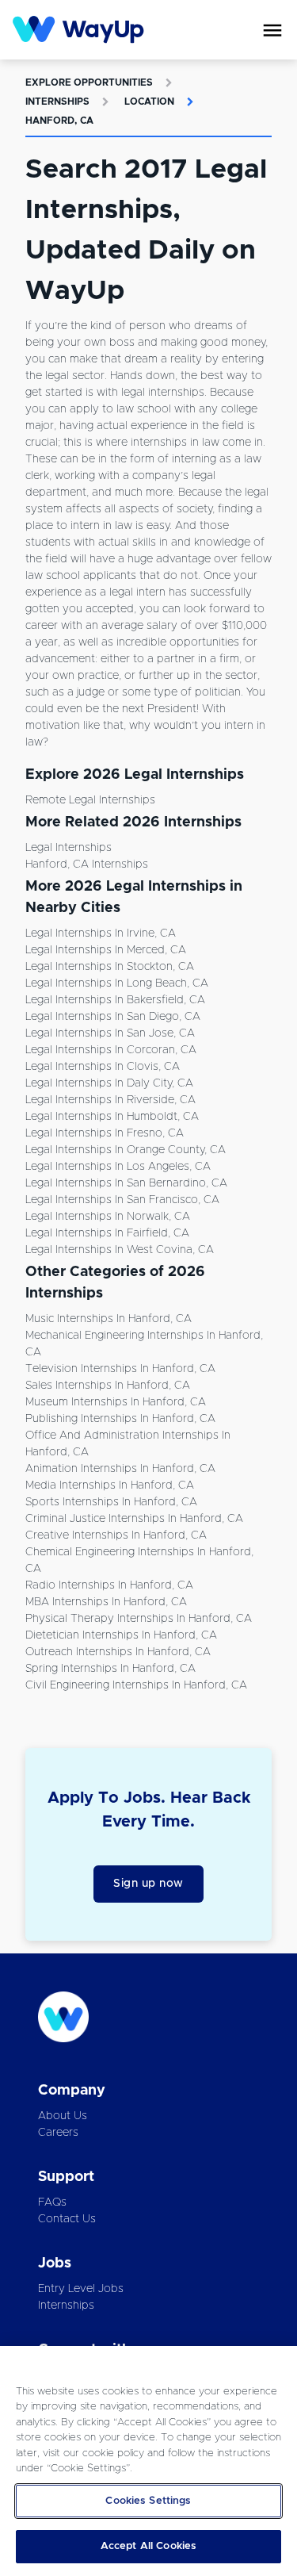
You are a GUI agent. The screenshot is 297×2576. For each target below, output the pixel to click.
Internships (57, 102)
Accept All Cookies (148, 2546)
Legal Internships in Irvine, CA (101, 933)
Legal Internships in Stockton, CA (110, 967)
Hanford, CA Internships (87, 864)
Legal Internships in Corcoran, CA (111, 1050)
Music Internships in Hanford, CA (109, 1319)
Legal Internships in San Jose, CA (110, 1033)
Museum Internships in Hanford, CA (116, 1402)
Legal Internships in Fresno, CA (105, 1133)
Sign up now (148, 1884)
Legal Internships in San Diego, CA (113, 1017)
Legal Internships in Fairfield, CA (107, 1233)
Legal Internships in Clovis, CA (103, 1067)
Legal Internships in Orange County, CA (126, 1150)
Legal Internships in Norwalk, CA (108, 1217)
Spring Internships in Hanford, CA (110, 1669)
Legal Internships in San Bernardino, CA (126, 1183)
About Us (63, 2116)
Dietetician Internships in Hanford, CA (121, 1635)
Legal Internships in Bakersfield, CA (115, 1000)
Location (149, 102)
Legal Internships (69, 848)
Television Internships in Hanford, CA (120, 1369)
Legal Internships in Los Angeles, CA (118, 1167)
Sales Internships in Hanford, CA (108, 1386)
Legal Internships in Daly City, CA (109, 1083)
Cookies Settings (148, 2501)
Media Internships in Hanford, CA (110, 1485)
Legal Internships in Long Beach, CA (117, 983)
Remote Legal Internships (90, 800)
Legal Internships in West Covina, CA (120, 1250)
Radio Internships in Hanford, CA (109, 1585)
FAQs (52, 2202)
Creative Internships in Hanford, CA (116, 1535)
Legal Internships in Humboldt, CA (112, 1117)
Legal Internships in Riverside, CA (110, 1100)
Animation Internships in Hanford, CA (120, 1469)
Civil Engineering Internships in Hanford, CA (136, 1685)
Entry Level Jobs (81, 2289)
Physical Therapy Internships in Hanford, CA (139, 1619)
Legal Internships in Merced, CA (106, 950)
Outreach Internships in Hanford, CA (118, 1652)
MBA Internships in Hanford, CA (106, 1602)
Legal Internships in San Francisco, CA (122, 1200)
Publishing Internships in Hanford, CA (120, 1419)
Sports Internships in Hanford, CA (111, 1502)
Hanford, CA (59, 121)
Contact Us (67, 2219)
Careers (58, 2133)
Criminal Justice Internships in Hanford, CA (134, 1519)
